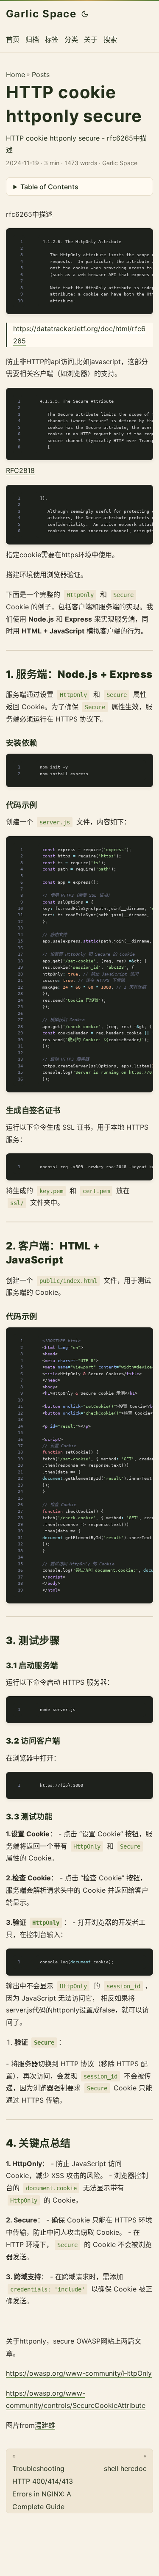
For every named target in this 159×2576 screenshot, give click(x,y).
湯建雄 (45, 2425)
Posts (41, 75)
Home (15, 75)
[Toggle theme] (85, 14)
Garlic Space (41, 14)
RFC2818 (20, 470)
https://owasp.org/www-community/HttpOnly (79, 2373)
